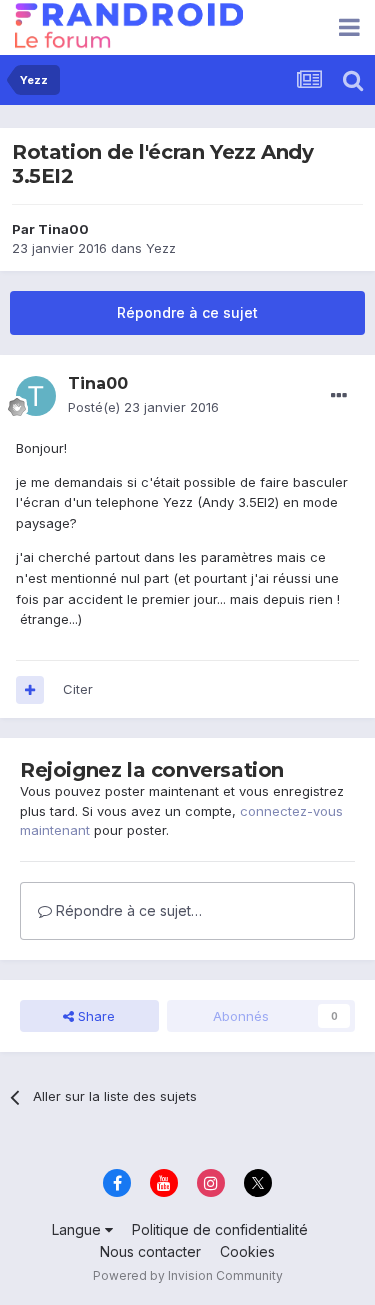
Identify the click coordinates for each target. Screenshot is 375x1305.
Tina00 (63, 229)
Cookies (247, 1251)
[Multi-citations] (30, 690)
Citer (78, 689)
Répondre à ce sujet (187, 312)
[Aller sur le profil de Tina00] (36, 396)
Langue (78, 1229)
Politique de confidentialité (220, 1229)
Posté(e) (143, 407)
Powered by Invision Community (188, 1275)
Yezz (161, 248)
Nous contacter (150, 1251)
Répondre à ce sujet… (127, 910)
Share (94, 1016)
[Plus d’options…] (339, 396)
